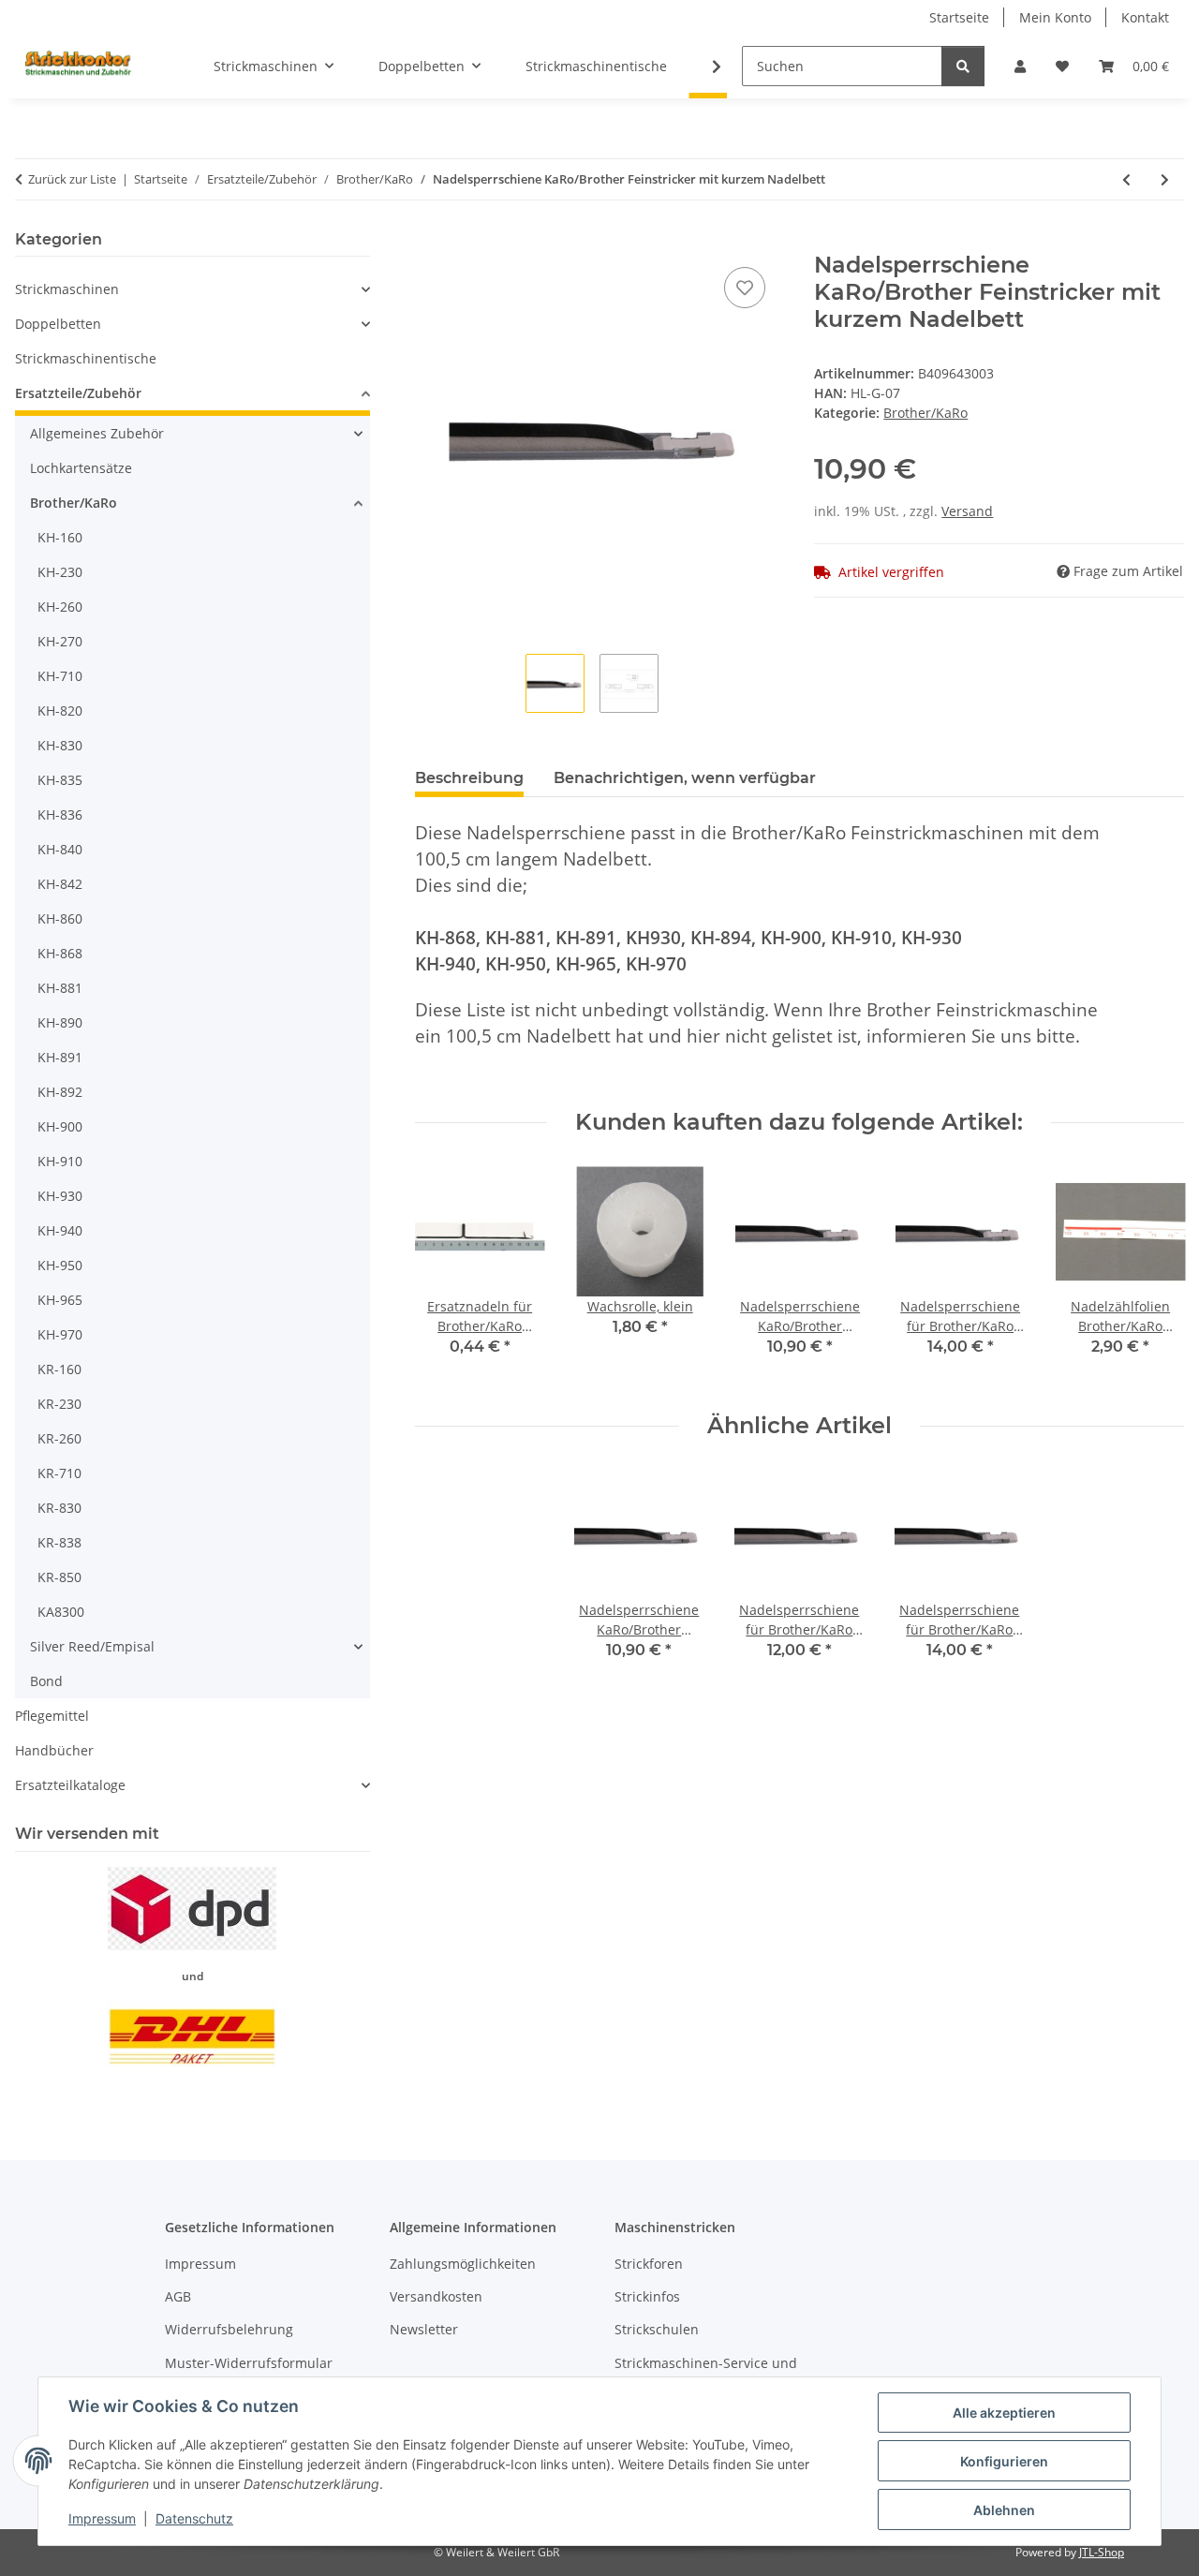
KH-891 (60, 1057)
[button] (1020, 66)
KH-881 (60, 988)
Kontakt (1145, 17)
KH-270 (60, 641)
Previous (445, 1274)
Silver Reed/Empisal (92, 1646)
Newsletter (424, 2329)
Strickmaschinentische (86, 358)
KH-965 (60, 1300)
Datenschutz (194, 2518)
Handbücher (54, 1750)
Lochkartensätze (81, 468)
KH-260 (60, 607)
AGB (178, 2296)
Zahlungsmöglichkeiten (463, 2264)
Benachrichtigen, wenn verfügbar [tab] (685, 778)
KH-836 (60, 814)
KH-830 (60, 745)
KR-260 (59, 1438)
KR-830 (59, 1508)
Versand (967, 511)
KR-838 (59, 1542)
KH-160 (60, 537)
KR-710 (59, 1473)
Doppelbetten (58, 324)
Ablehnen (1004, 2510)
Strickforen (649, 2264)
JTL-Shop (1102, 2552)
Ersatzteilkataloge (70, 1785)
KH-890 (60, 1022)
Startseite (959, 17)
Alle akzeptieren (1004, 2413)
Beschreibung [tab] (469, 778)
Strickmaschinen (67, 289)
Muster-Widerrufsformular (249, 2363)
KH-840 (60, 849)
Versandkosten (436, 2296)
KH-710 (60, 676)
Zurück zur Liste (72, 179)
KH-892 (60, 1092)
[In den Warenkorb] (430, 242)
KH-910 (60, 1161)
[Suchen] (963, 66)
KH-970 (60, 1334)
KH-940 (60, 1230)
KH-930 (60, 1196)
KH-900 (60, 1126)
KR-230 (59, 1404)
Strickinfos (647, 2296)
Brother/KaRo (925, 413)
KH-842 (60, 884)
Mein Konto (1055, 17)
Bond (46, 1681)
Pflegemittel (52, 1716)
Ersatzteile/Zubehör (78, 393)
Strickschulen (657, 2329)
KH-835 (60, 780)
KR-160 (59, 1369)
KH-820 (60, 711)
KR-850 (59, 1577)
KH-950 (60, 1265)
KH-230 (60, 572)
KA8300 (61, 1612)
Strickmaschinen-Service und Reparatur (706, 2373)
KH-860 (60, 918)
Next (1154, 1274)
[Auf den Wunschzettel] (745, 288)
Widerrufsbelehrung (229, 2329)
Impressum (102, 2518)
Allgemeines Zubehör (97, 433)
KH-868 (60, 953)
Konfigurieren (1004, 2461)
